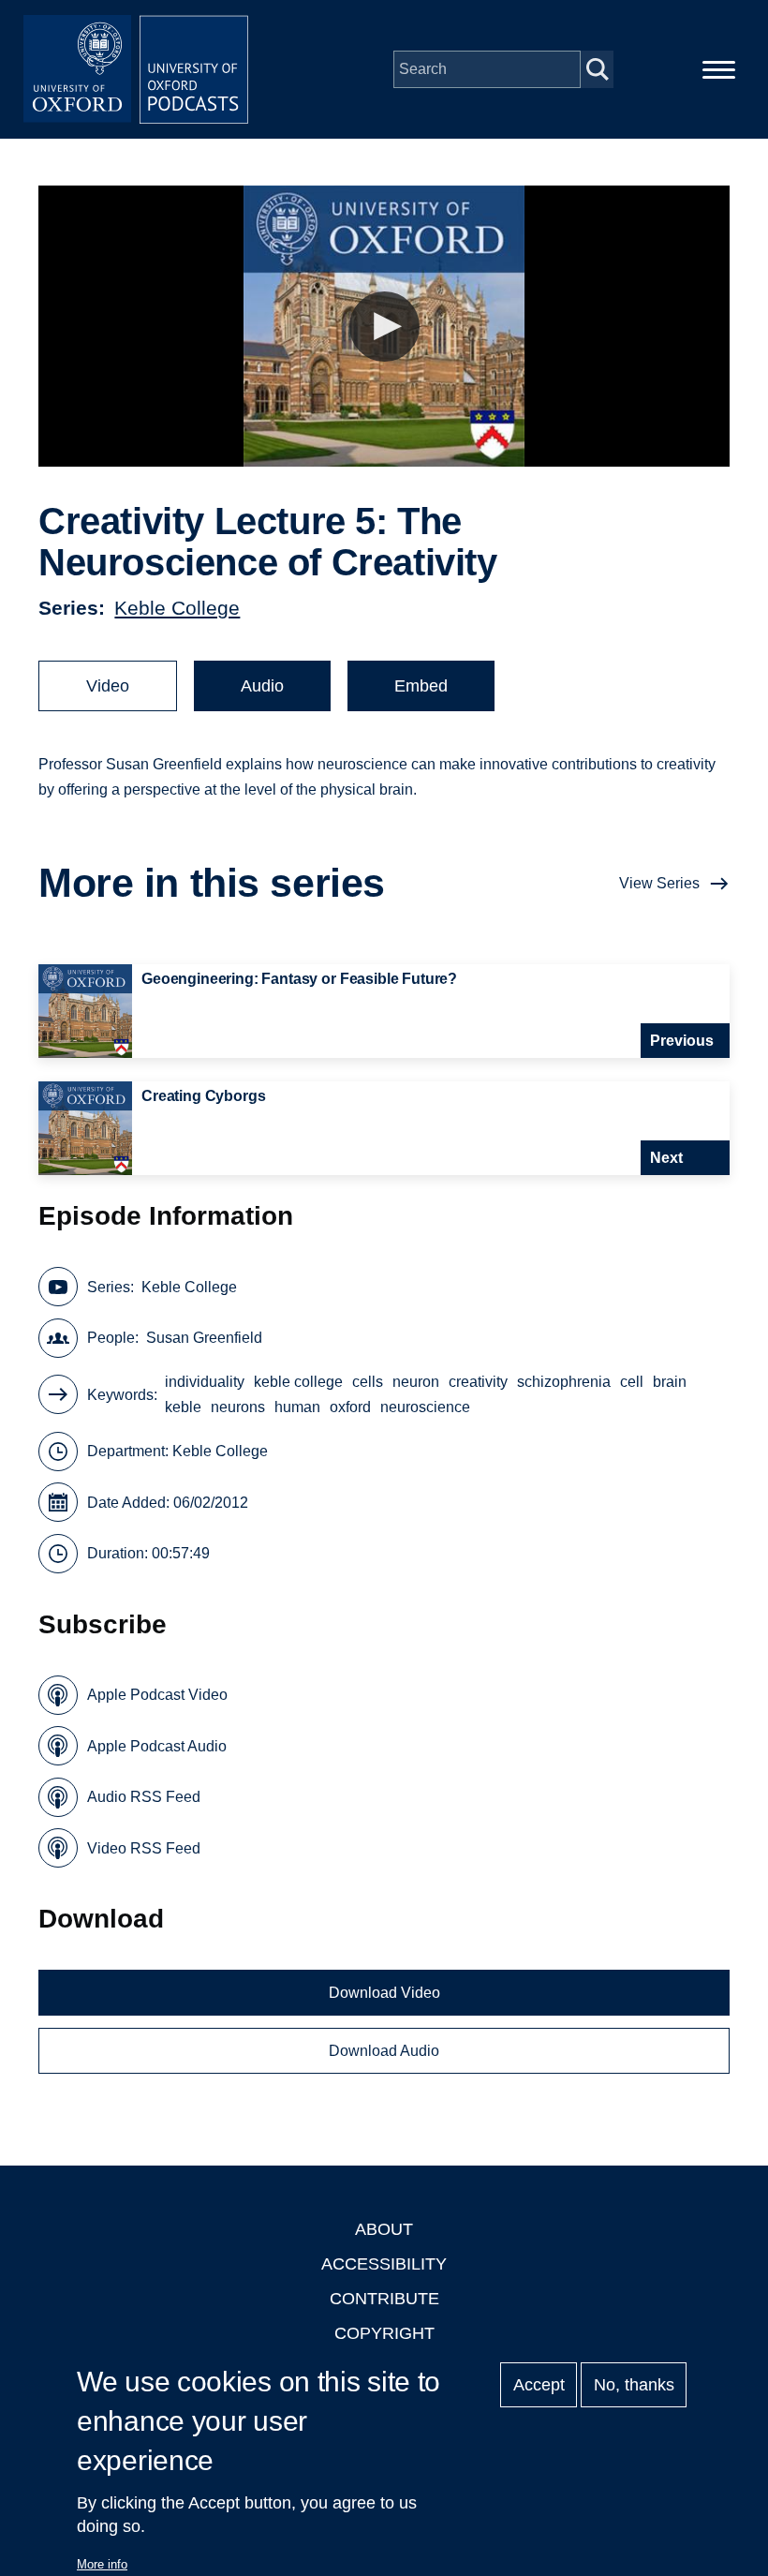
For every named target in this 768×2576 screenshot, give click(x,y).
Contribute (384, 2299)
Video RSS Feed (144, 1848)
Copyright (384, 2333)
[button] (384, 327)
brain (670, 1382)
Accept (539, 2385)
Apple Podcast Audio (157, 1746)
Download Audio (384, 2051)
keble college (298, 1382)
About (384, 2229)
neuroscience (425, 1407)
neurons (238, 1407)
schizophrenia (564, 1382)
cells (368, 1382)
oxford (350, 1407)
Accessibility (384, 2264)
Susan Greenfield (204, 1338)
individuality (205, 1382)
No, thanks (634, 2385)
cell (632, 1382)
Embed (421, 686)
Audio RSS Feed (144, 1797)
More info (102, 2564)
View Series (659, 883)
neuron (416, 1382)
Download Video (384, 1993)
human (297, 1407)
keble (183, 1407)
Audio (262, 686)
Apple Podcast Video (157, 1695)
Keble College (177, 608)
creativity (478, 1382)
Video (108, 686)
